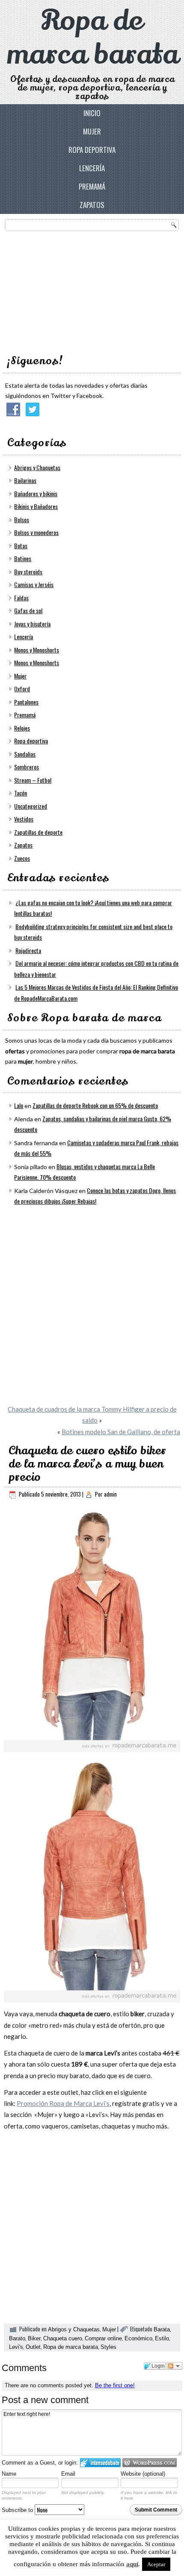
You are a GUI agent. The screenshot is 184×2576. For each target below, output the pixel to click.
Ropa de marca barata (92, 38)
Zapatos (92, 205)
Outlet (33, 2347)
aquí (132, 2564)
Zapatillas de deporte (38, 832)
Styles (108, 2347)
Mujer (92, 131)
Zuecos (22, 858)
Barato (17, 2338)
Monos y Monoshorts (37, 650)
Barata (162, 2329)
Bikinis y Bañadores (36, 506)
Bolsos (22, 519)
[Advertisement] (69, 290)
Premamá (92, 186)
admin (110, 1494)
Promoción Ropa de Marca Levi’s (63, 2103)
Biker (34, 2338)
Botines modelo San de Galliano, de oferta (121, 1432)
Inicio (92, 113)
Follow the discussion (175, 2366)
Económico (138, 2338)
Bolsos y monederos (36, 532)
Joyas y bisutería (32, 624)
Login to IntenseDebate (100, 2463)
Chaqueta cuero (63, 2338)
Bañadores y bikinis (36, 493)
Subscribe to (18, 2510)
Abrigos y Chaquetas (37, 467)
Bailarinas (25, 480)
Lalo (19, 1105)
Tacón (21, 793)
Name (9, 2474)
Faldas (21, 598)
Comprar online (103, 2338)
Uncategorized (31, 806)
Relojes (22, 728)
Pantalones (26, 702)
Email (68, 2474)
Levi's (16, 2347)
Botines (23, 558)
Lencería (92, 168)
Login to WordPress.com (150, 2463)
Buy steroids (28, 572)
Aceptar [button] (156, 2564)
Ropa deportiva (92, 150)
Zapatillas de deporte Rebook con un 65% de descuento (95, 1105)
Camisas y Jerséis (34, 584)
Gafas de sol (28, 610)
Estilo (162, 2338)
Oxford (22, 689)
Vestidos (24, 819)
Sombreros (27, 767)
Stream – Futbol (33, 780)
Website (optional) (143, 2474)
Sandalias (25, 754)
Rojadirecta (28, 950)
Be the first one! (115, 2385)
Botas (21, 545)
